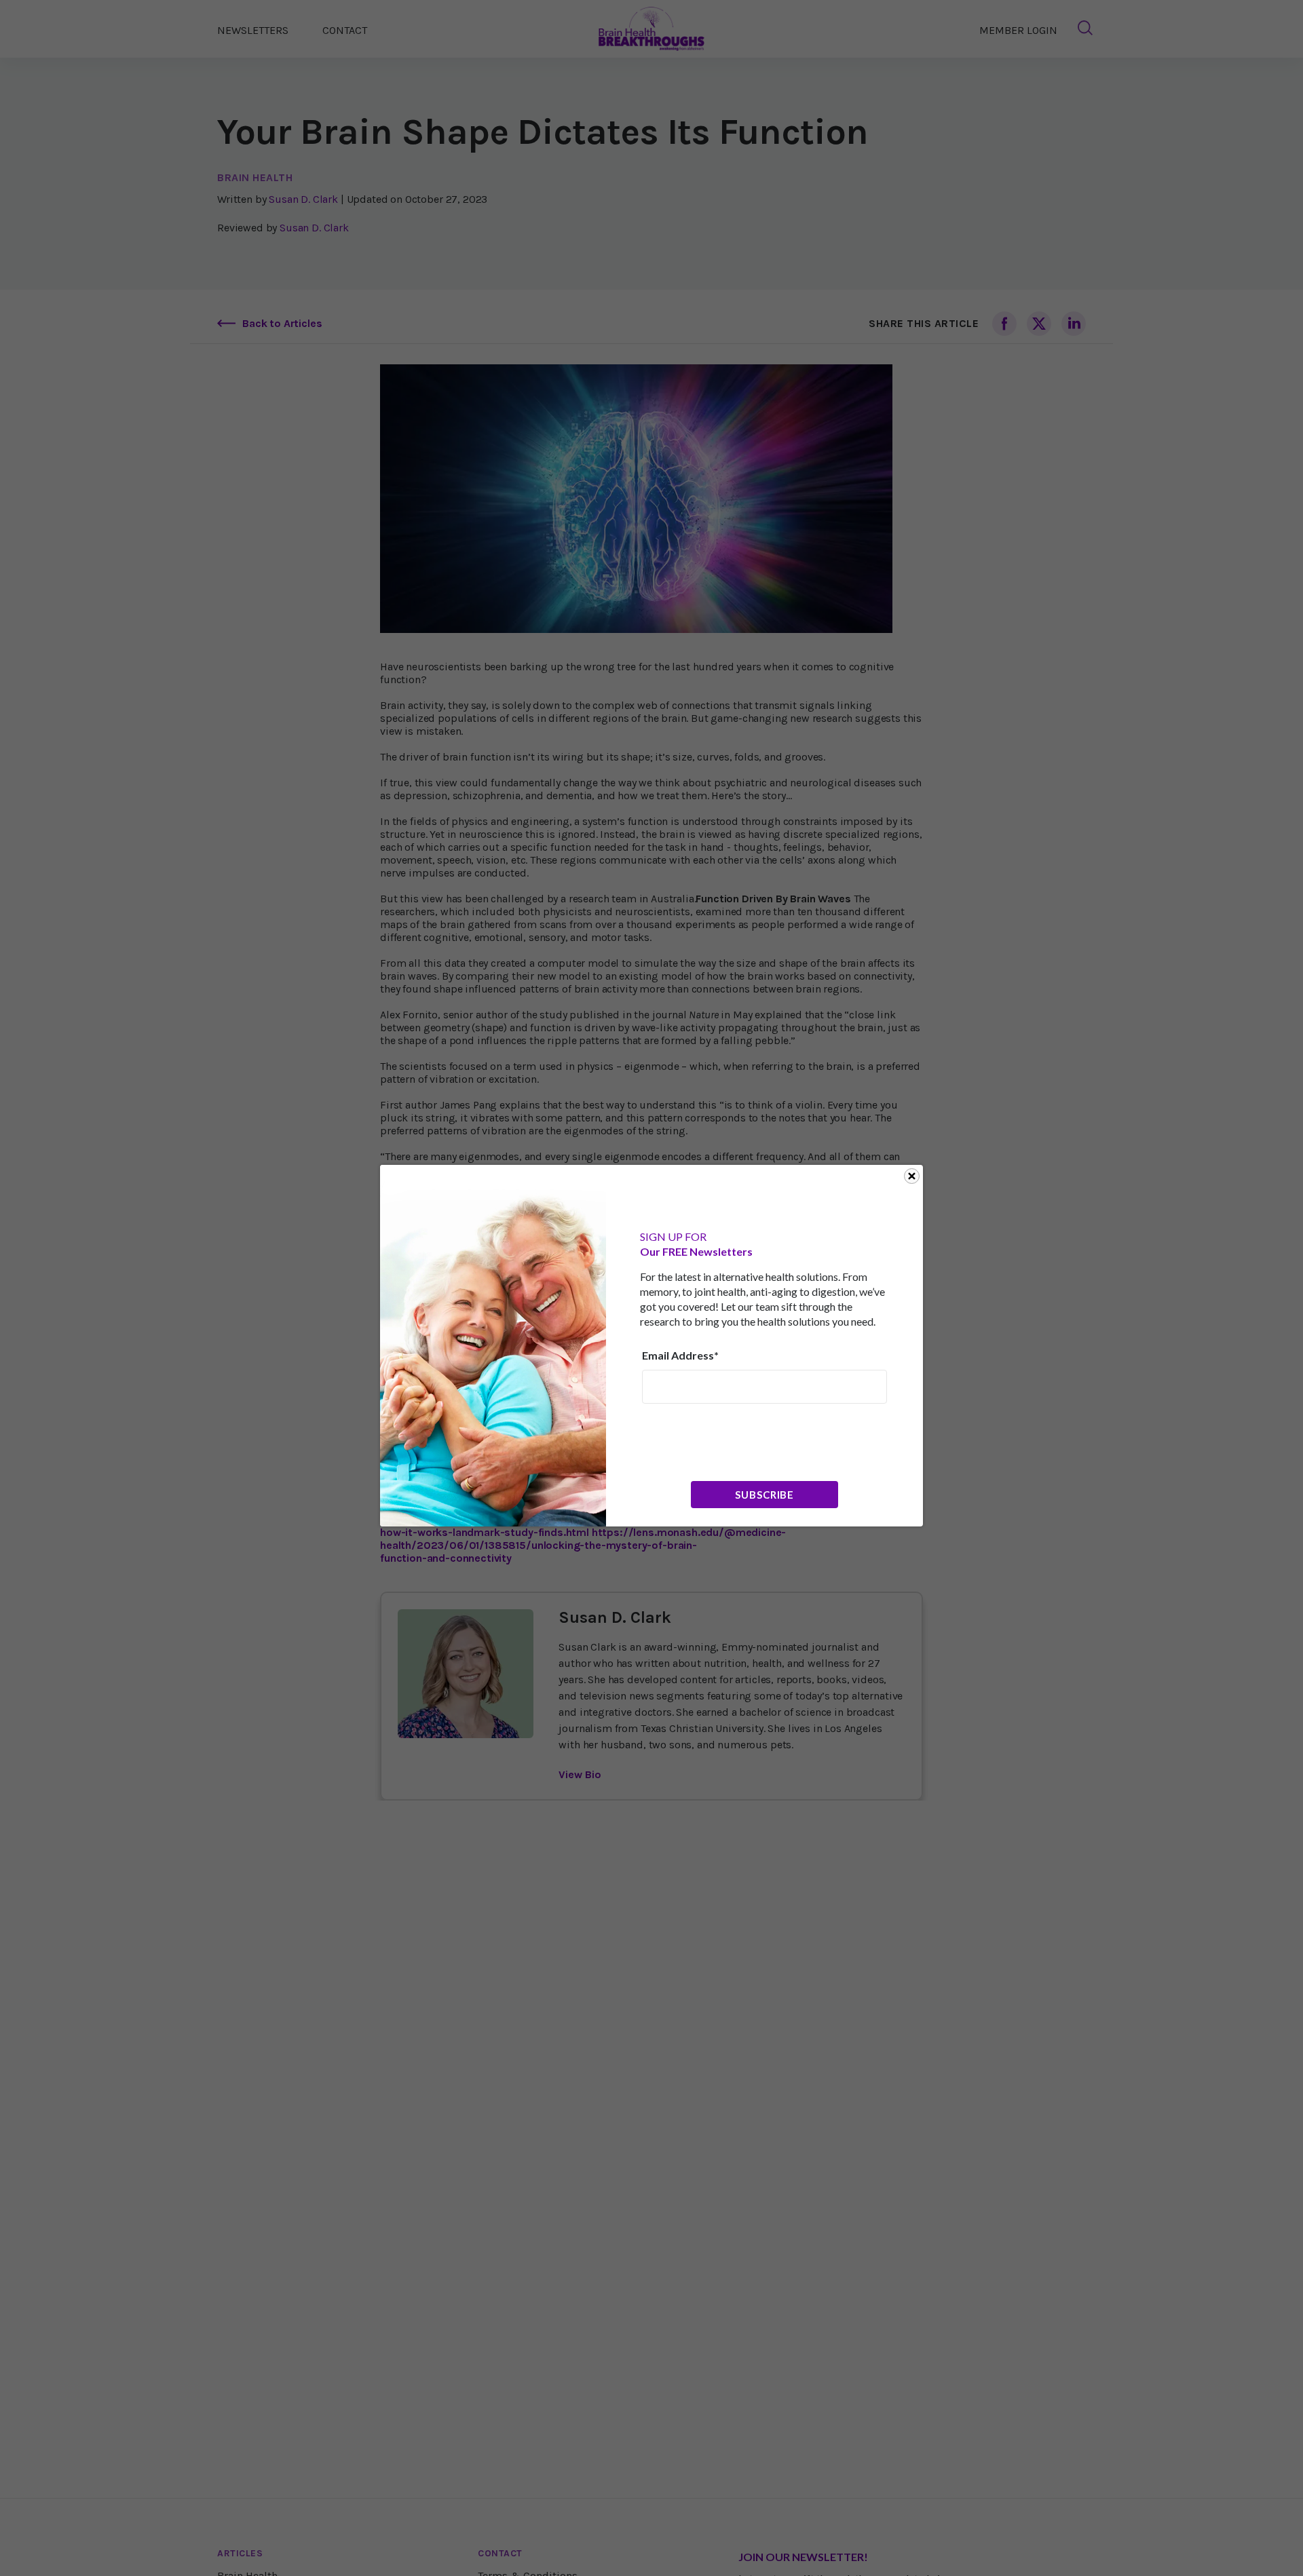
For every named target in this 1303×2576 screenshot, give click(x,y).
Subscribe (764, 1495)
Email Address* (680, 1355)
